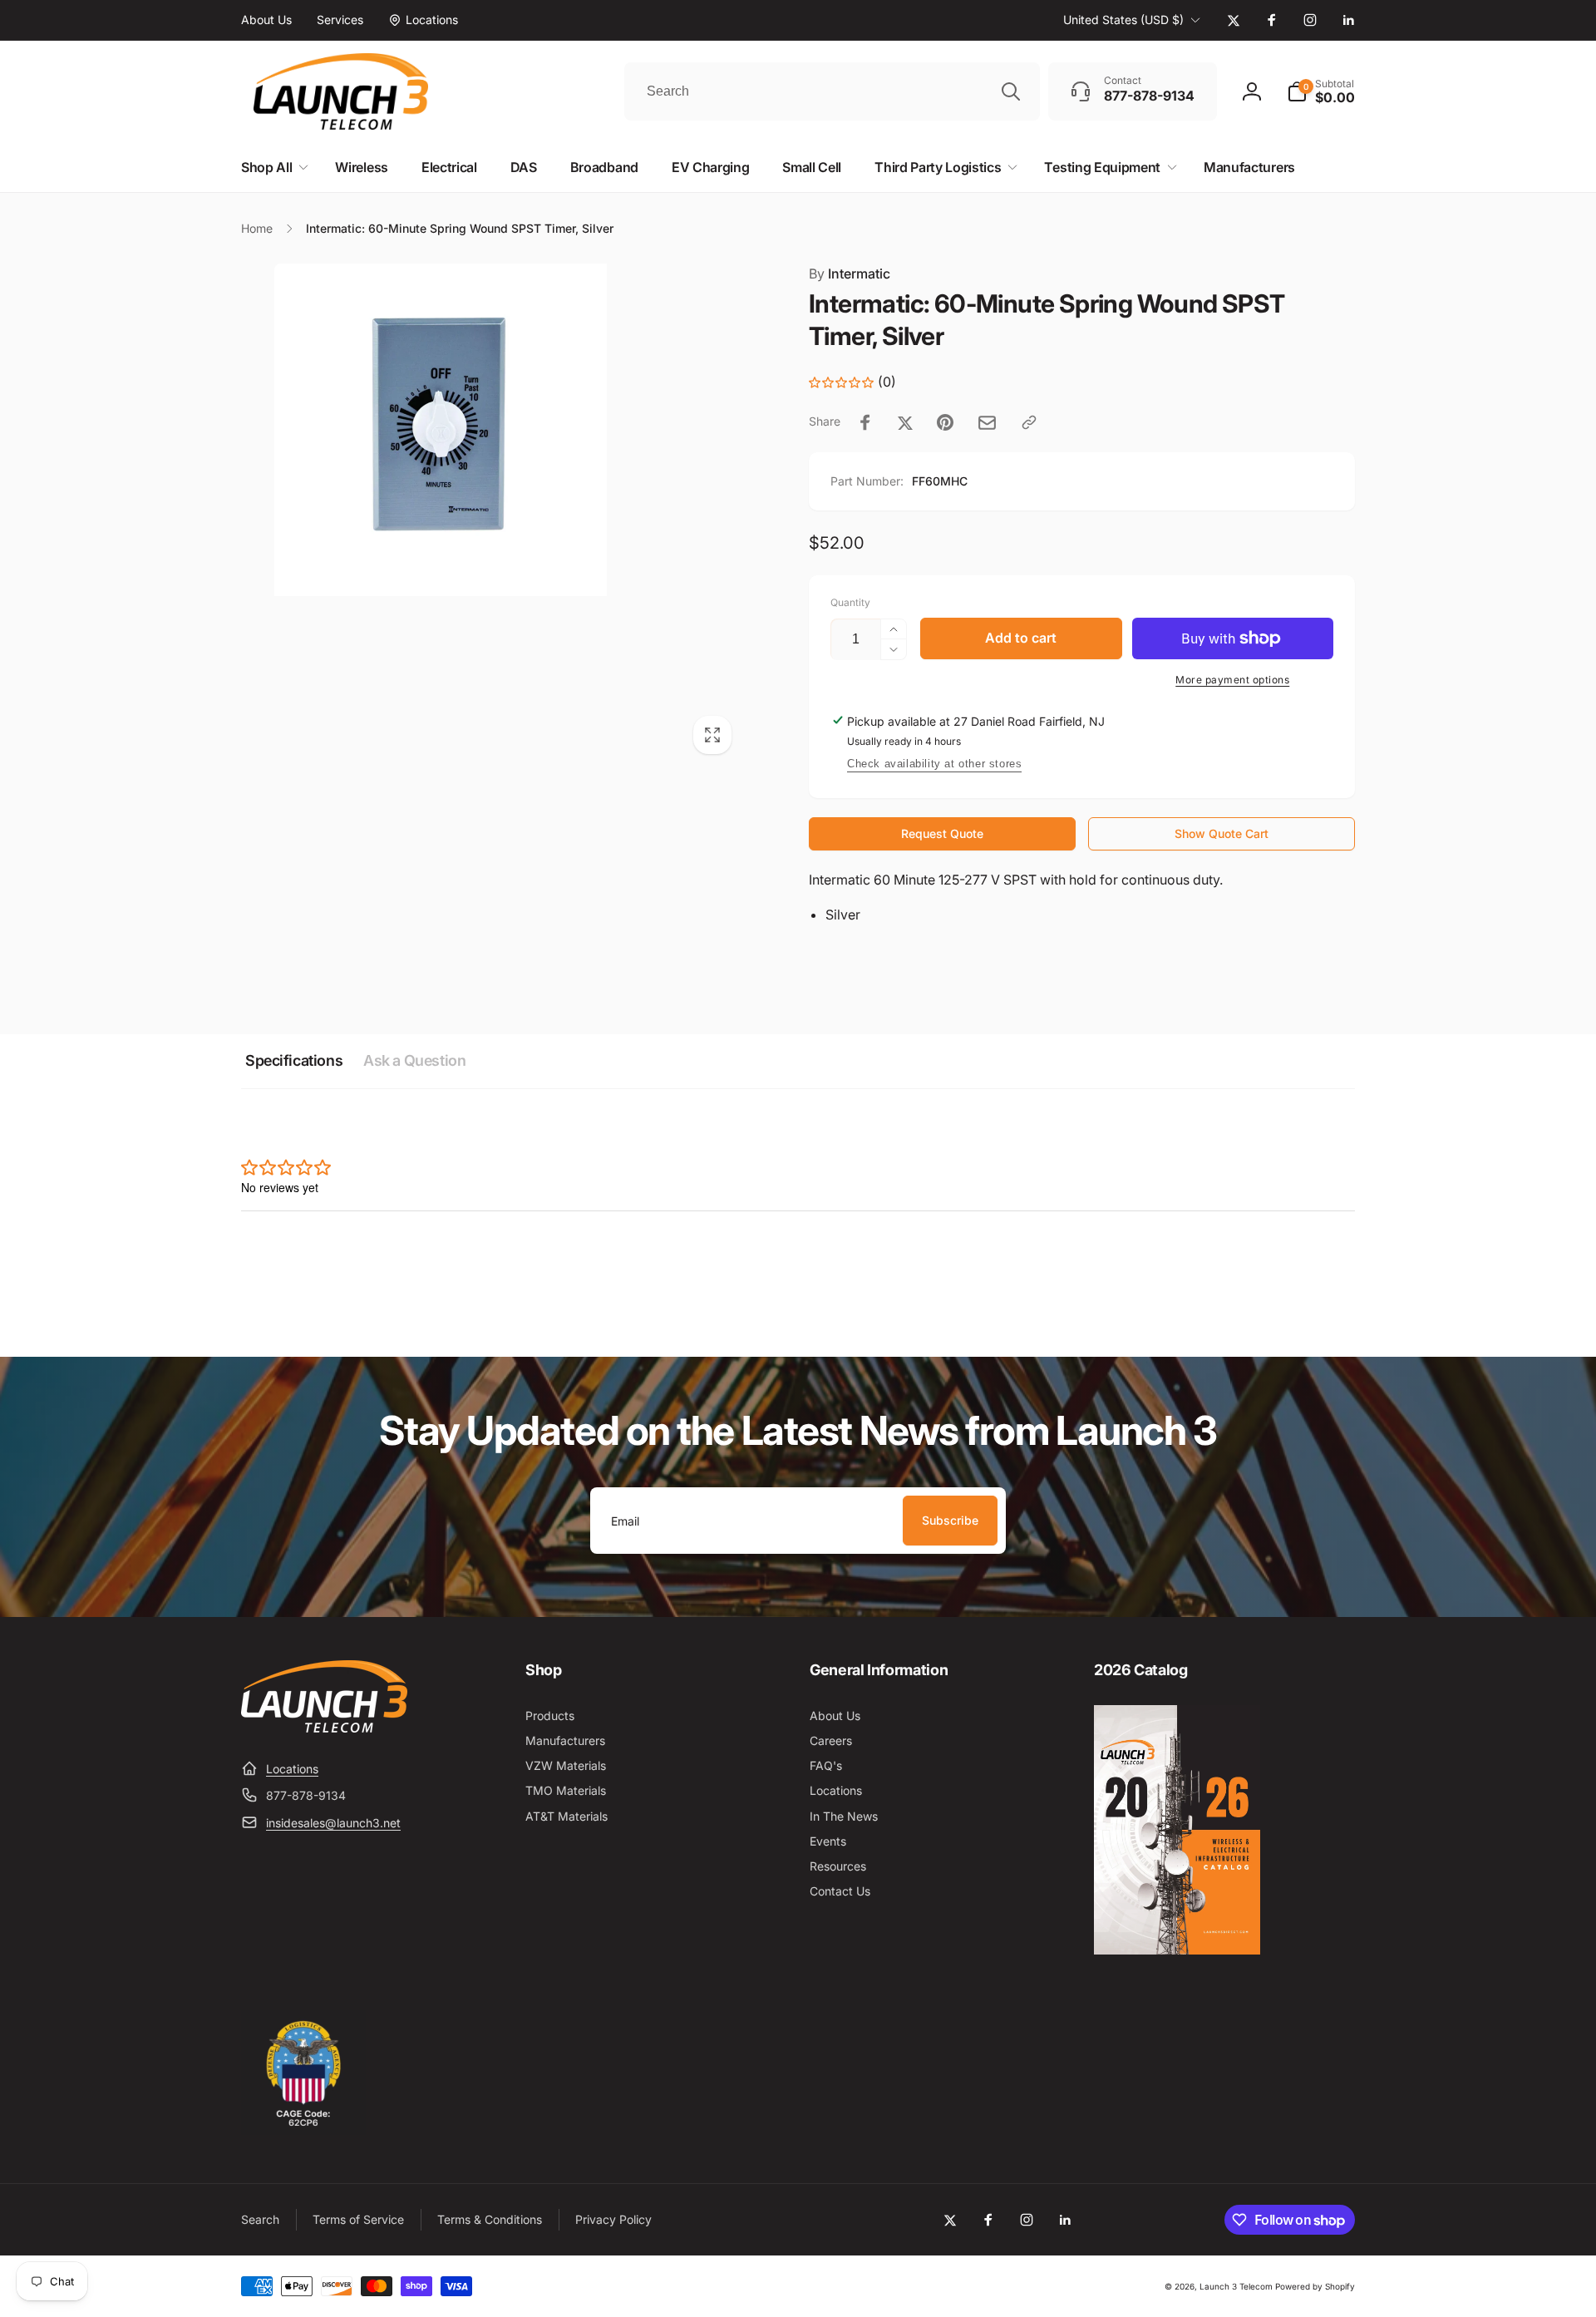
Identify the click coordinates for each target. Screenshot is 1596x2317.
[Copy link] (1029, 422)
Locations (292, 1769)
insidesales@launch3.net (333, 1823)
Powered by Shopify (1315, 2286)
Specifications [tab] (294, 1060)
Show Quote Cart (1222, 833)
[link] (266, 20)
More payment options (1232, 680)
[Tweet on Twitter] (905, 422)
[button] (1321, 91)
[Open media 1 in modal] (492, 514)
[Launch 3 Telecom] (324, 1728)
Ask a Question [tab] (414, 1060)
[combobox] (832, 91)
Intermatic (850, 274)
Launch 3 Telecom (1236, 2286)
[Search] (1011, 91)
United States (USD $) (1123, 20)
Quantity (850, 602)
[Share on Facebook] (865, 422)
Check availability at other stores (934, 764)
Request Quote (942, 833)
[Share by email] (987, 423)
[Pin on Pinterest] (945, 422)
